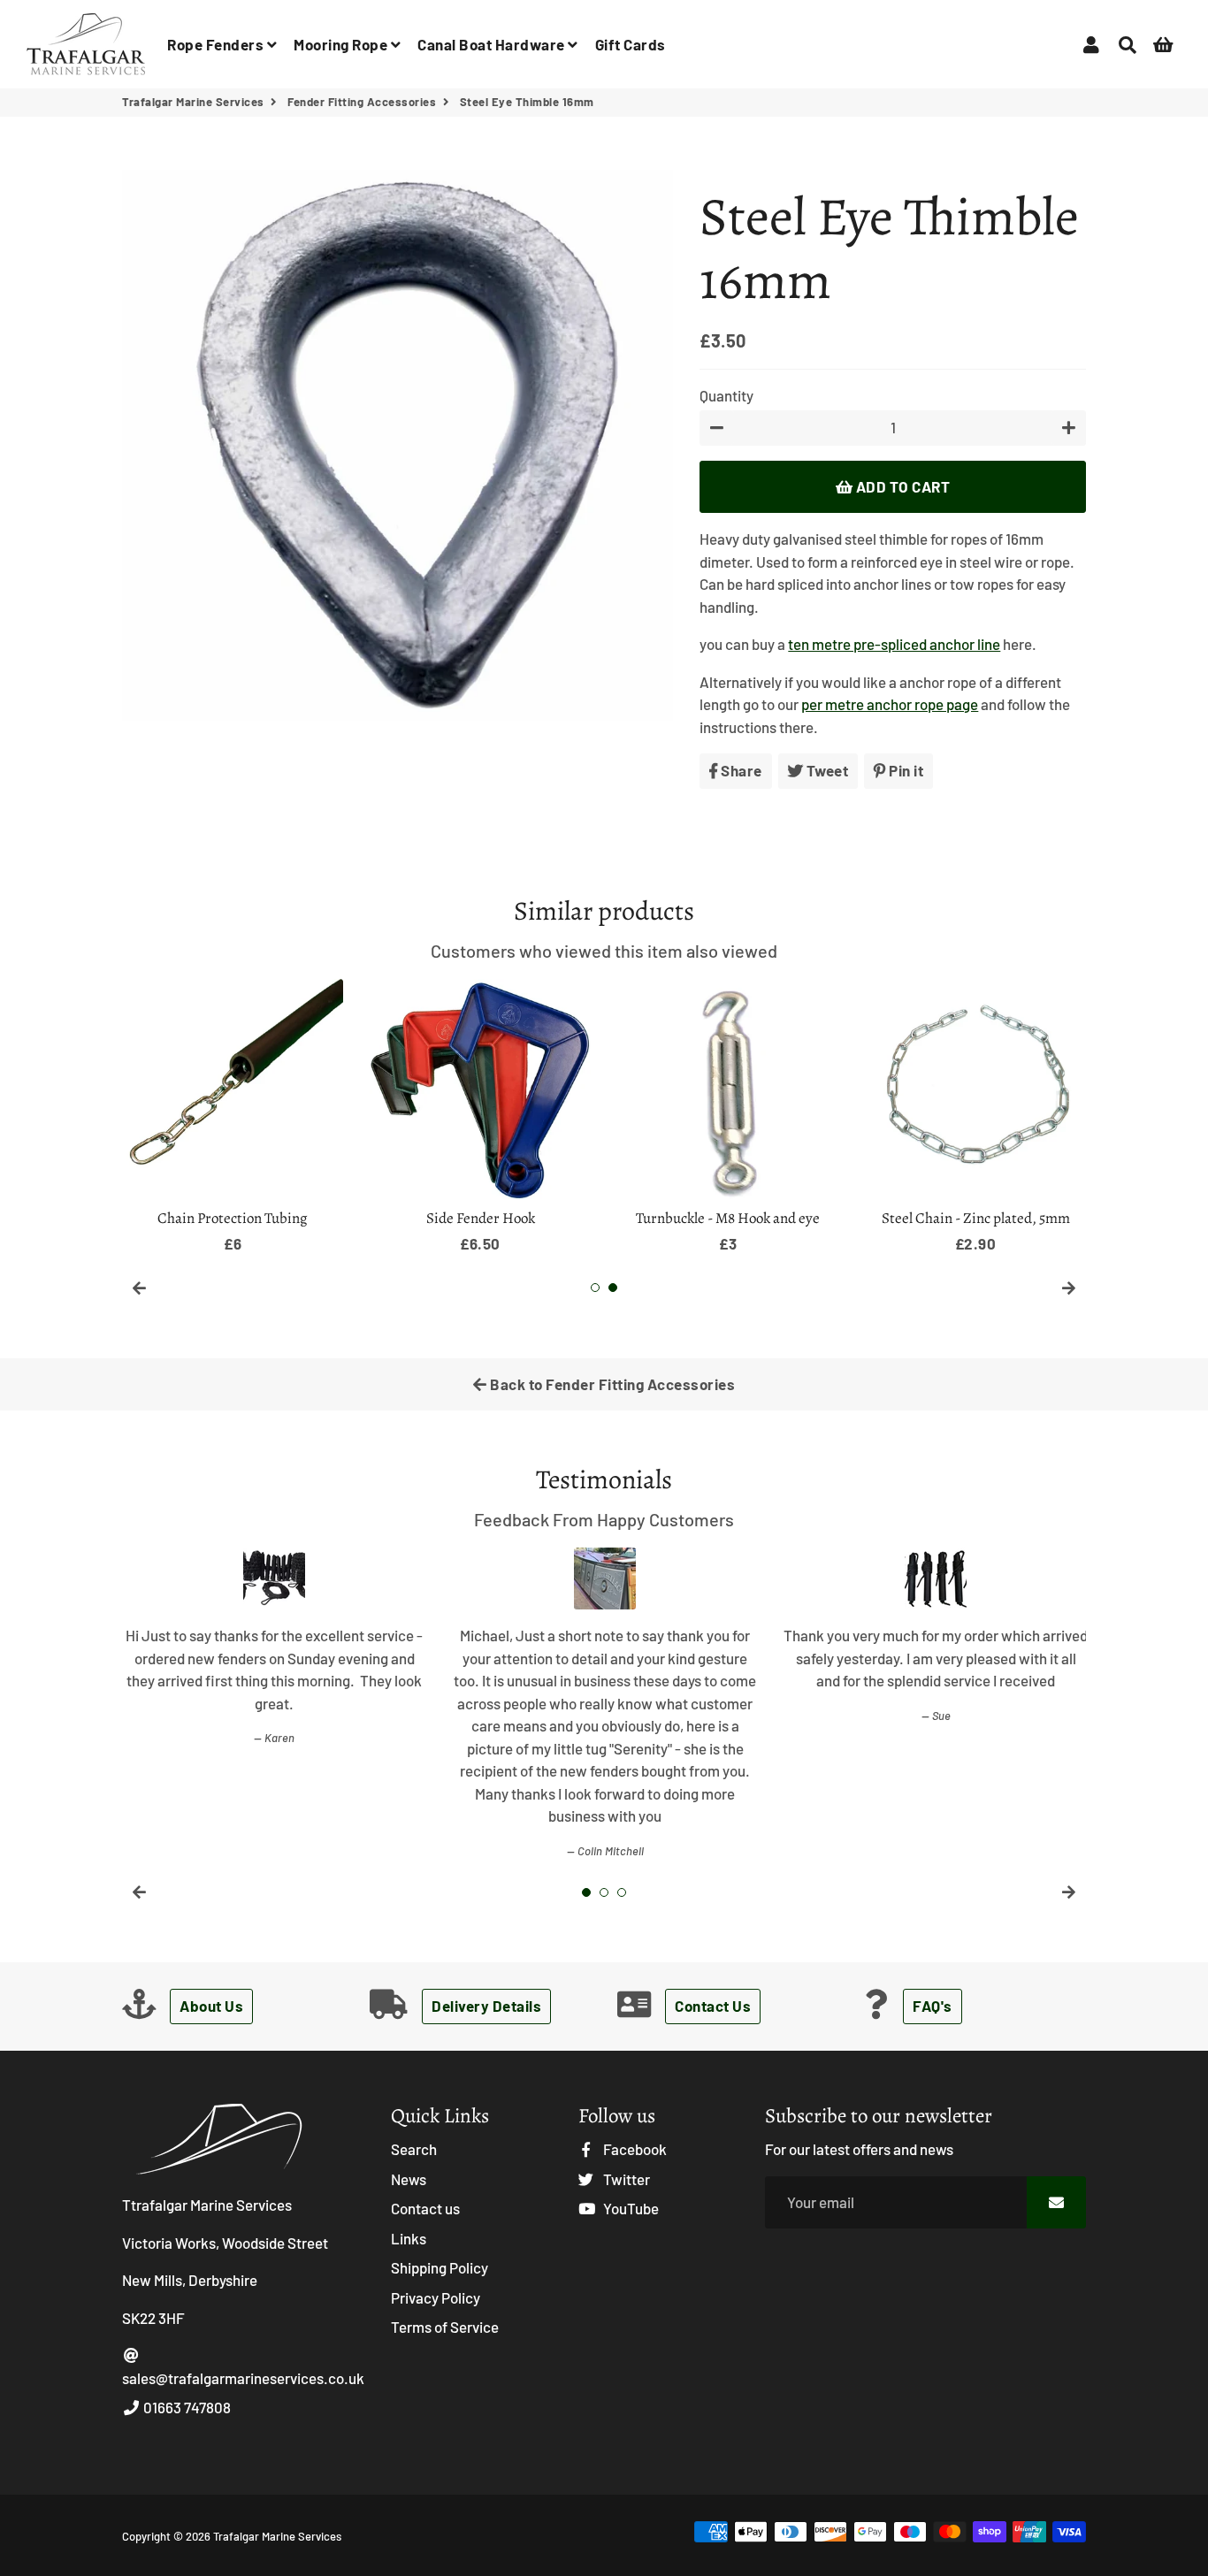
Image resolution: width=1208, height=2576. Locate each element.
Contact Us (713, 2006)
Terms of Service (445, 2327)
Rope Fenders (217, 44)
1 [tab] (595, 1288)
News (409, 2179)
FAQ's (933, 2006)
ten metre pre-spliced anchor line (894, 644)
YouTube (630, 2208)
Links (409, 2238)
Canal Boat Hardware (493, 44)
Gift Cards (631, 44)
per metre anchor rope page (890, 704)
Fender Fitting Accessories (362, 102)
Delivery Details (486, 2006)
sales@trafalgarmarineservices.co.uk (243, 2378)
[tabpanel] (975, 1117)
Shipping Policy (440, 2267)
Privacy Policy (436, 2297)
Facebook (634, 2149)
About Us (211, 2006)
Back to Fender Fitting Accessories (612, 1384)
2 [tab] (613, 1288)
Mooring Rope (342, 44)
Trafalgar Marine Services (193, 102)
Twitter (625, 2179)
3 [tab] (622, 1892)
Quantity (726, 395)
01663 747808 (186, 2407)
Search (414, 2149)
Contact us (425, 2208)
